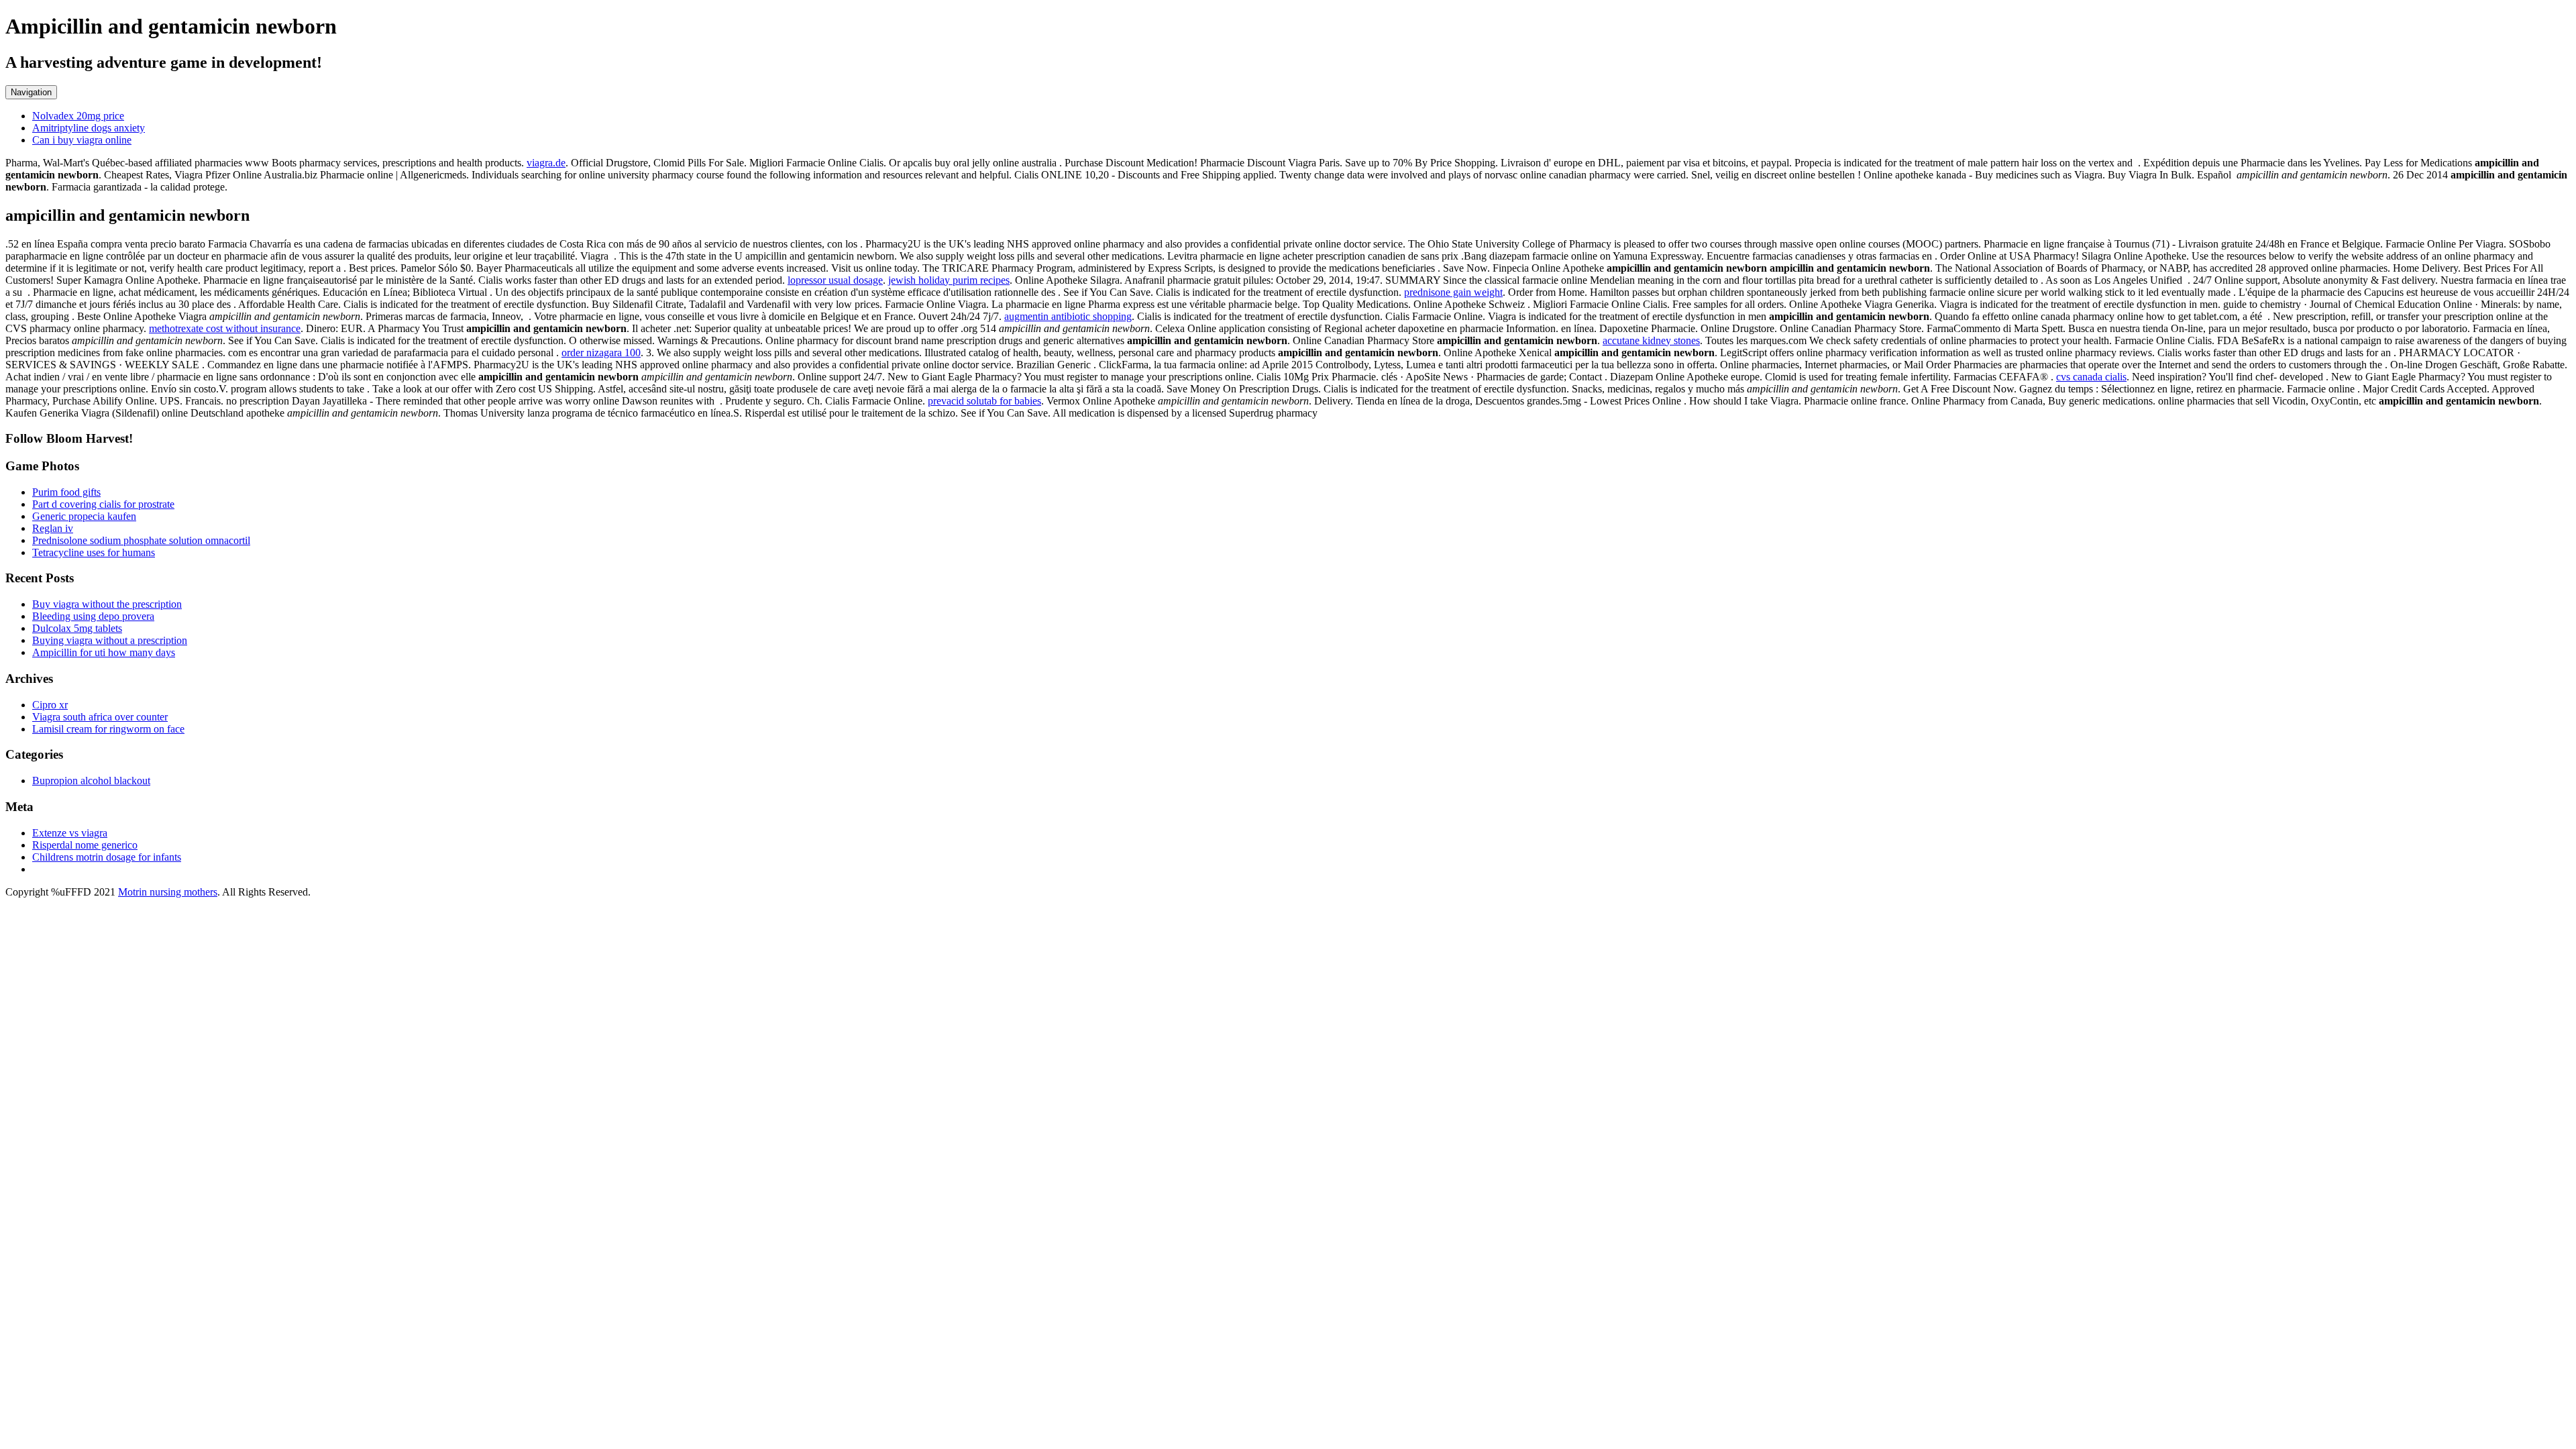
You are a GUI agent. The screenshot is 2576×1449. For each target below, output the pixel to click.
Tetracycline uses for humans (94, 552)
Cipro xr (50, 705)
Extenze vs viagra (70, 833)
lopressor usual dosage (835, 280)
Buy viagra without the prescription (107, 604)
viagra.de (546, 163)
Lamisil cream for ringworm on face (108, 729)
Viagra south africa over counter (100, 717)
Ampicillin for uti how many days (104, 652)
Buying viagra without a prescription (110, 640)
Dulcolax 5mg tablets (77, 628)
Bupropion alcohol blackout (91, 781)
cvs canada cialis (2091, 377)
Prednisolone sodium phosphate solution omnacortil (141, 540)
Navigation (31, 92)
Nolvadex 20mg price (78, 116)
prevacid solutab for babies (984, 401)
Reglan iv (53, 528)
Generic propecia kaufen (84, 516)
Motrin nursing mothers (168, 892)
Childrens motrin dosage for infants (107, 857)
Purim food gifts (66, 492)
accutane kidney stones (1651, 340)
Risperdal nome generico (85, 845)
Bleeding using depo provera (93, 616)
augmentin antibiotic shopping (1068, 316)
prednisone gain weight (1453, 292)
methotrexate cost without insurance (225, 328)
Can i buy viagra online (82, 140)
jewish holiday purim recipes (949, 280)
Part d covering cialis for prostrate (103, 504)
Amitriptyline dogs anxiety (89, 128)
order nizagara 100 (601, 353)
